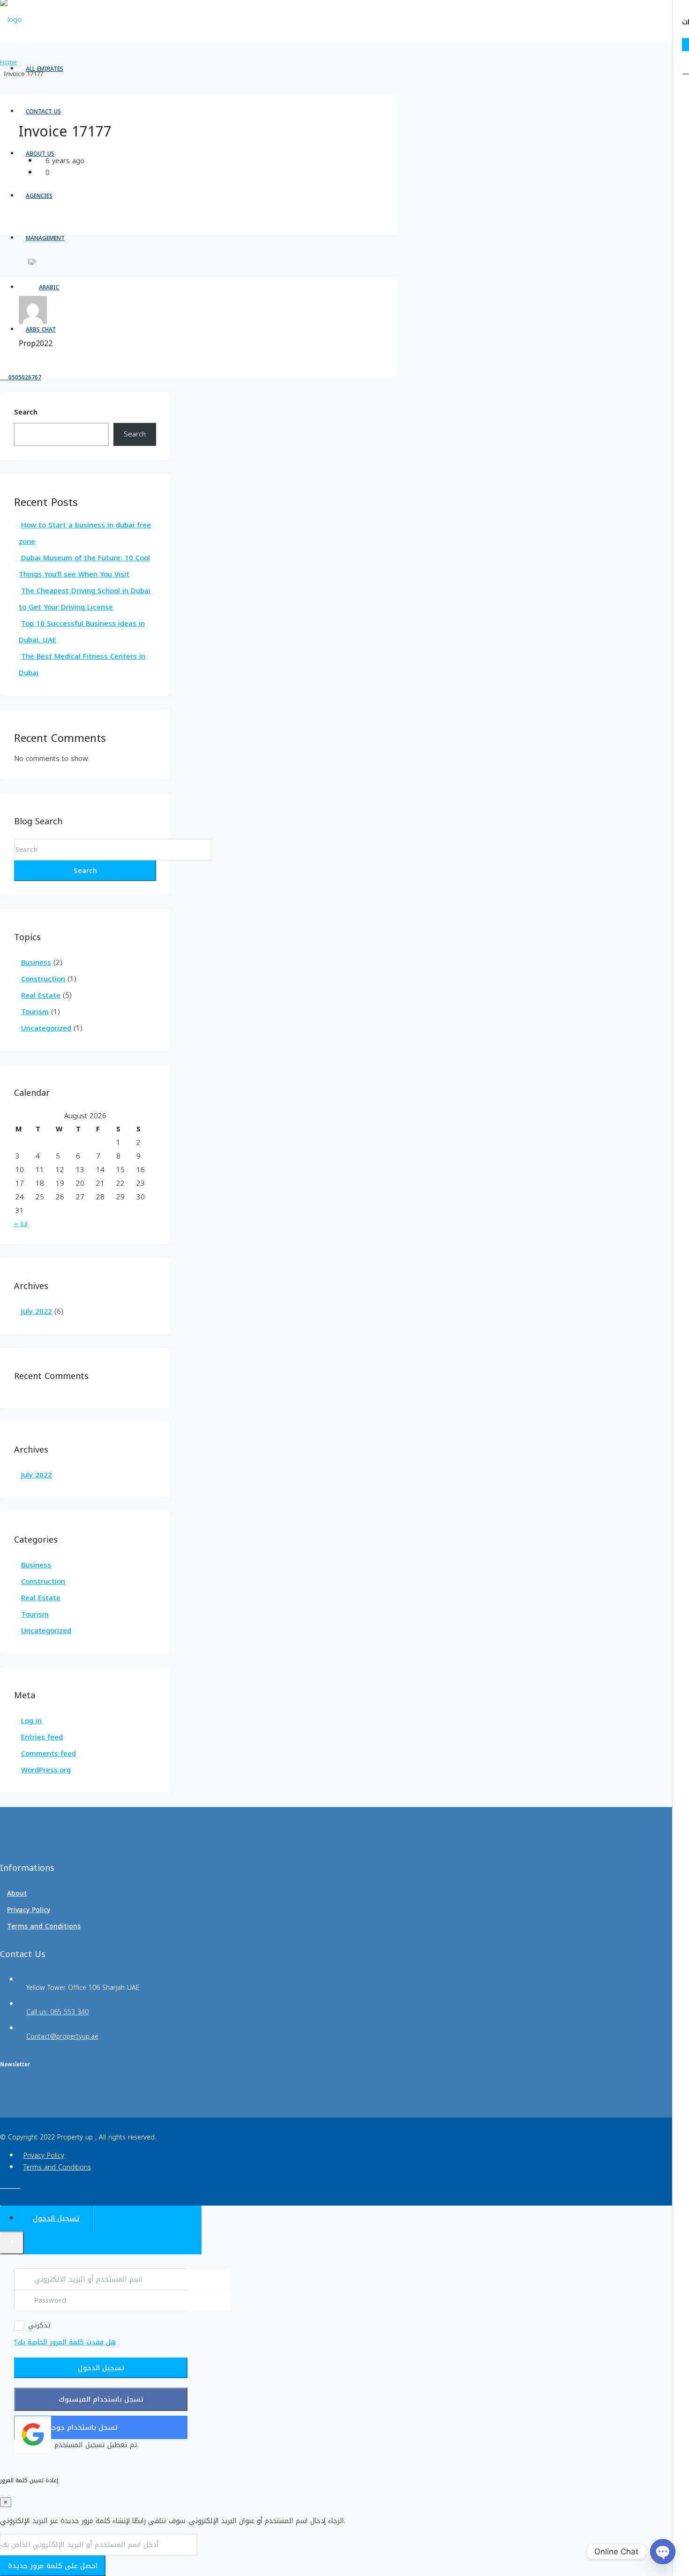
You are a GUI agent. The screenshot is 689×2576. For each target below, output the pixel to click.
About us (40, 154)
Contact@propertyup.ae (62, 2037)
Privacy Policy (29, 1910)
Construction (43, 979)
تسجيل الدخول (101, 2368)
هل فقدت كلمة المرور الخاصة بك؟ (65, 2342)
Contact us (43, 112)
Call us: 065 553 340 (57, 2012)
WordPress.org (46, 1770)
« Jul (21, 1224)
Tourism (35, 1012)
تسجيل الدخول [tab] (56, 2218)
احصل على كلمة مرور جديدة (53, 2566)
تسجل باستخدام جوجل (82, 2427)
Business (36, 963)
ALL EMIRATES (45, 69)
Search (26, 413)
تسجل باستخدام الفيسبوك (101, 2399)
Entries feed (42, 1737)
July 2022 (37, 1311)
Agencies (39, 196)
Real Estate (41, 995)
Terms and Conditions (44, 1926)
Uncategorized (46, 1028)
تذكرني (39, 2326)
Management (45, 238)
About (17, 1894)
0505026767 (24, 377)
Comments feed (49, 1754)
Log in (31, 1721)
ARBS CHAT (41, 330)
